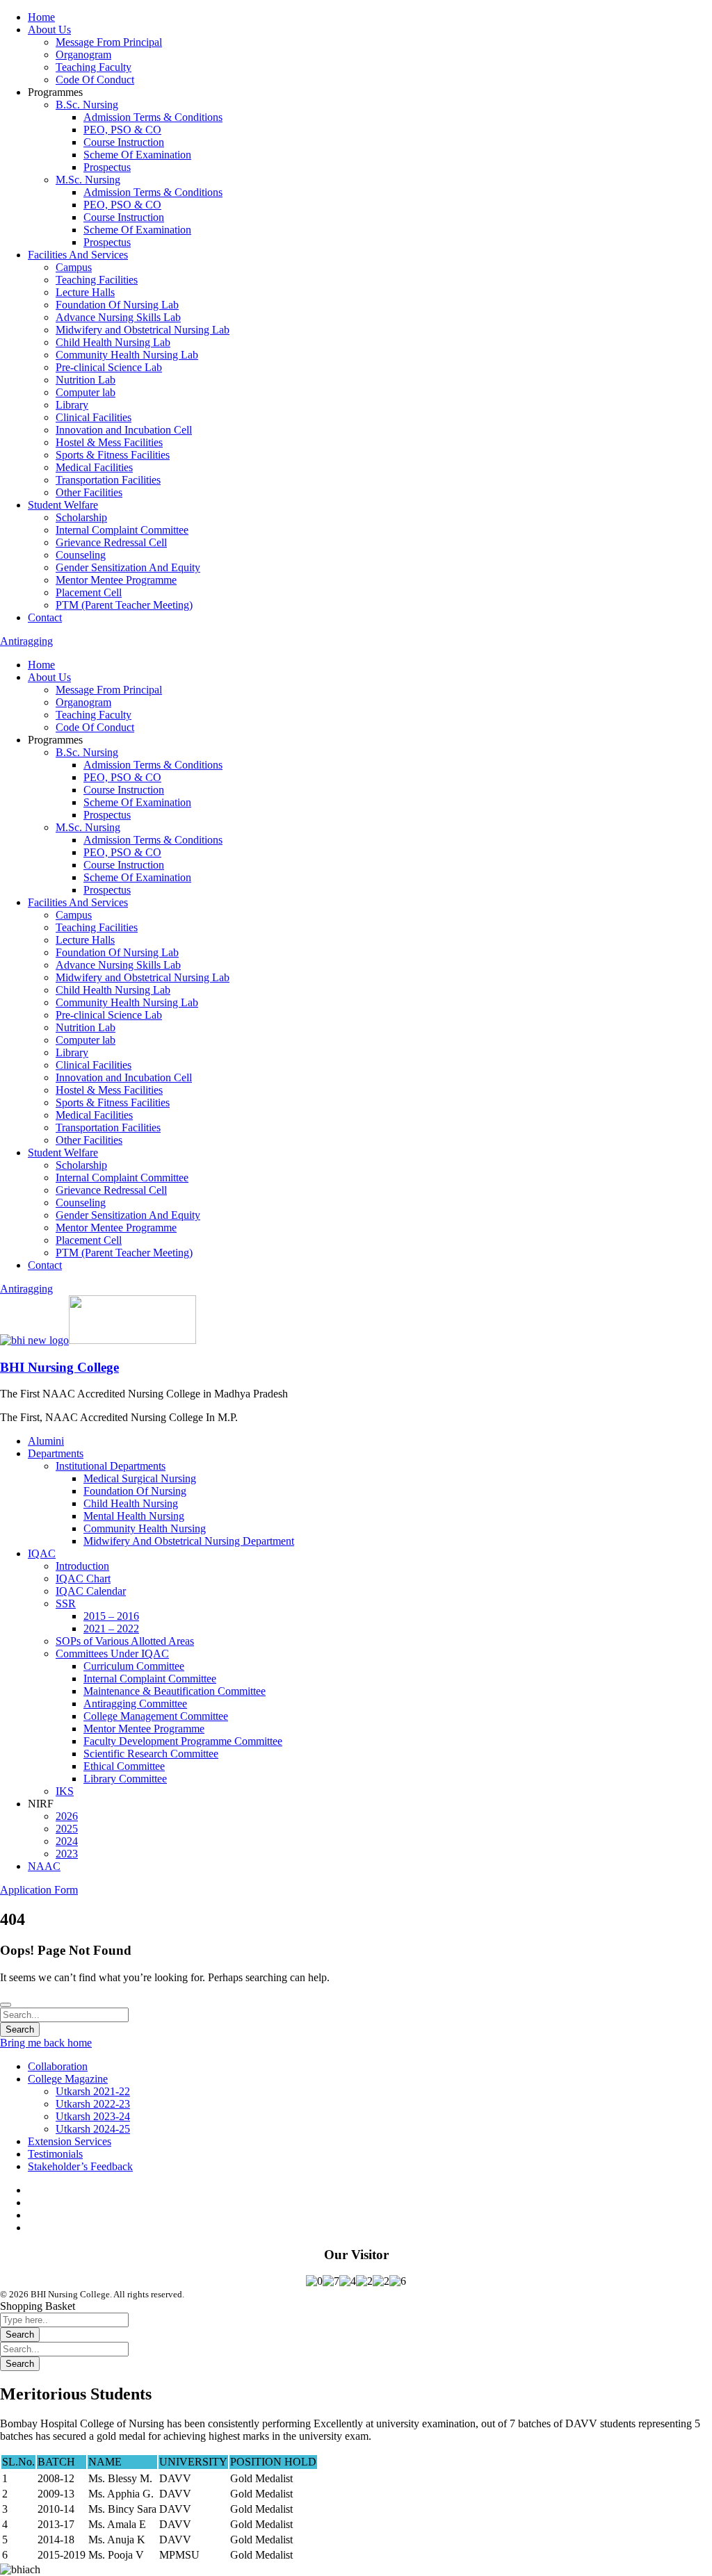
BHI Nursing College (59, 1367)
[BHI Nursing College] (34, 1340)
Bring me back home (46, 2043)
